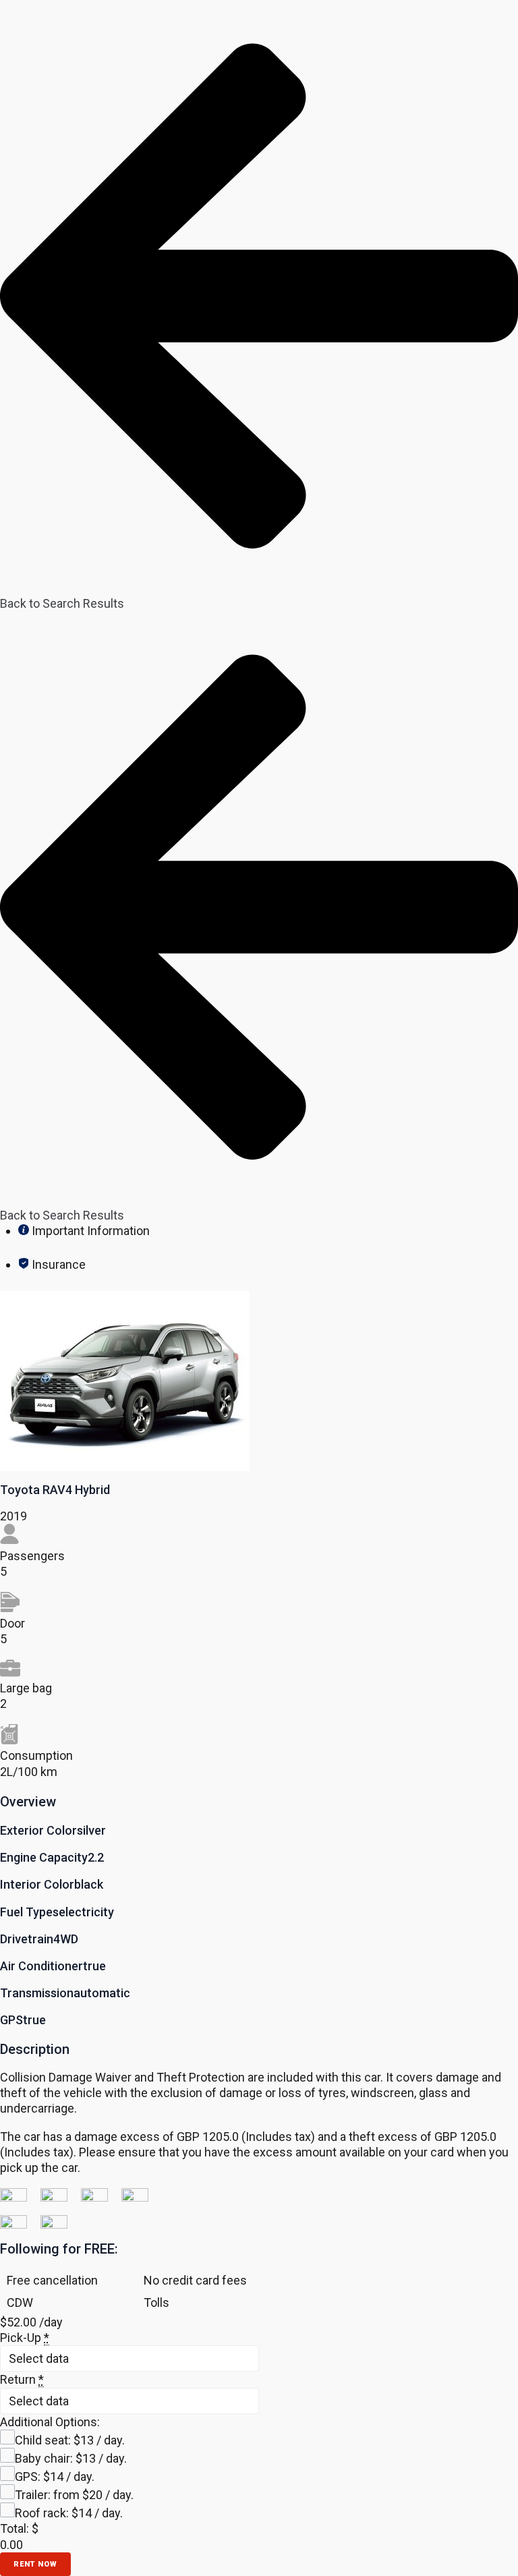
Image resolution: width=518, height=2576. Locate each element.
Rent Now (35, 2564)
